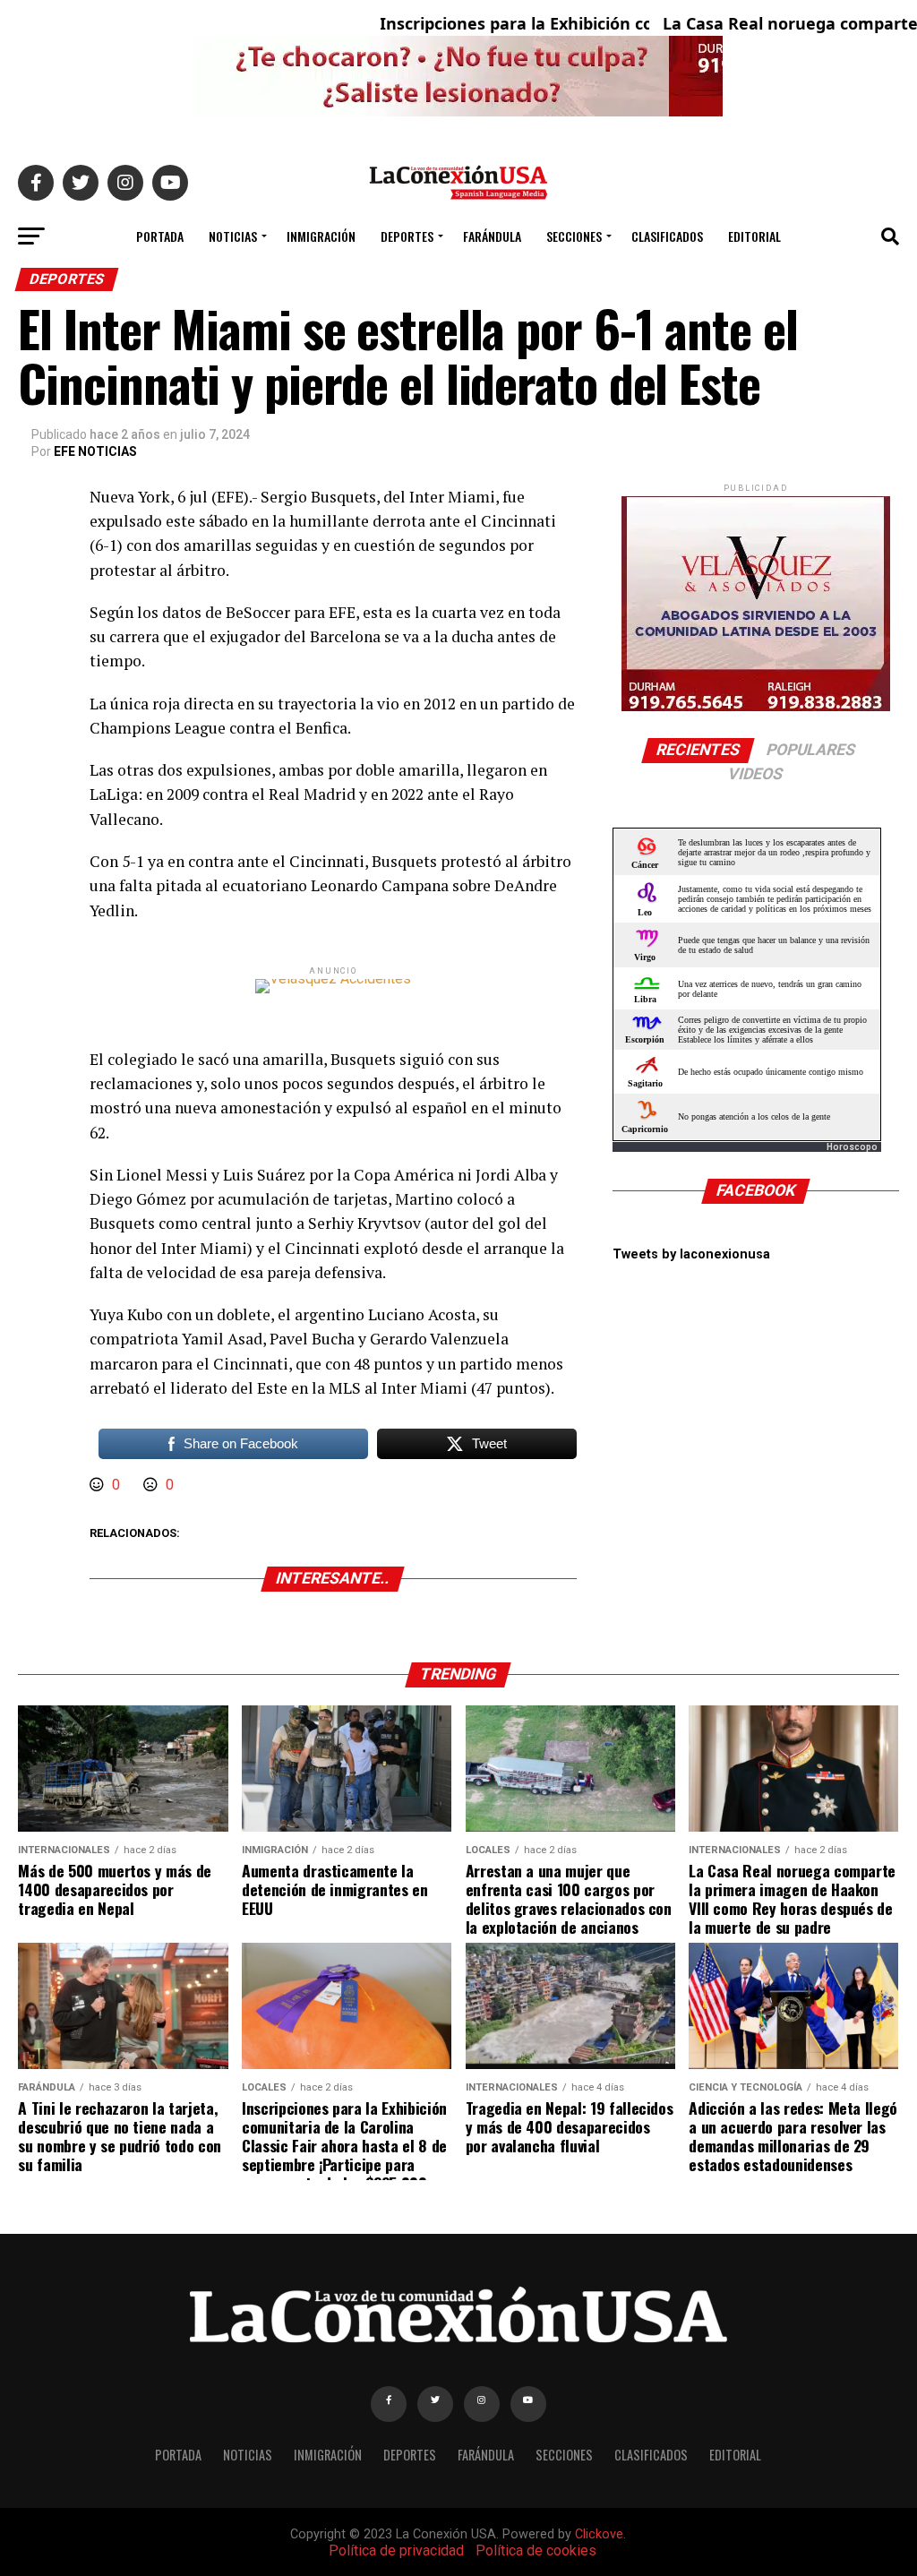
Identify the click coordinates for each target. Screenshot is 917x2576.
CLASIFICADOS (667, 236)
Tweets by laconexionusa (691, 1254)
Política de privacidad (396, 2550)
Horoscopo (852, 1147)
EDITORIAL (754, 236)
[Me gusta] (99, 1485)
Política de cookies (536, 2550)
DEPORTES (407, 236)
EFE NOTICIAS (95, 451)
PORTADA (160, 236)
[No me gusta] (152, 1485)
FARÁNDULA (492, 236)
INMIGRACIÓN (321, 236)
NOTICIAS (233, 236)
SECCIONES (574, 236)
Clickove (599, 2534)
